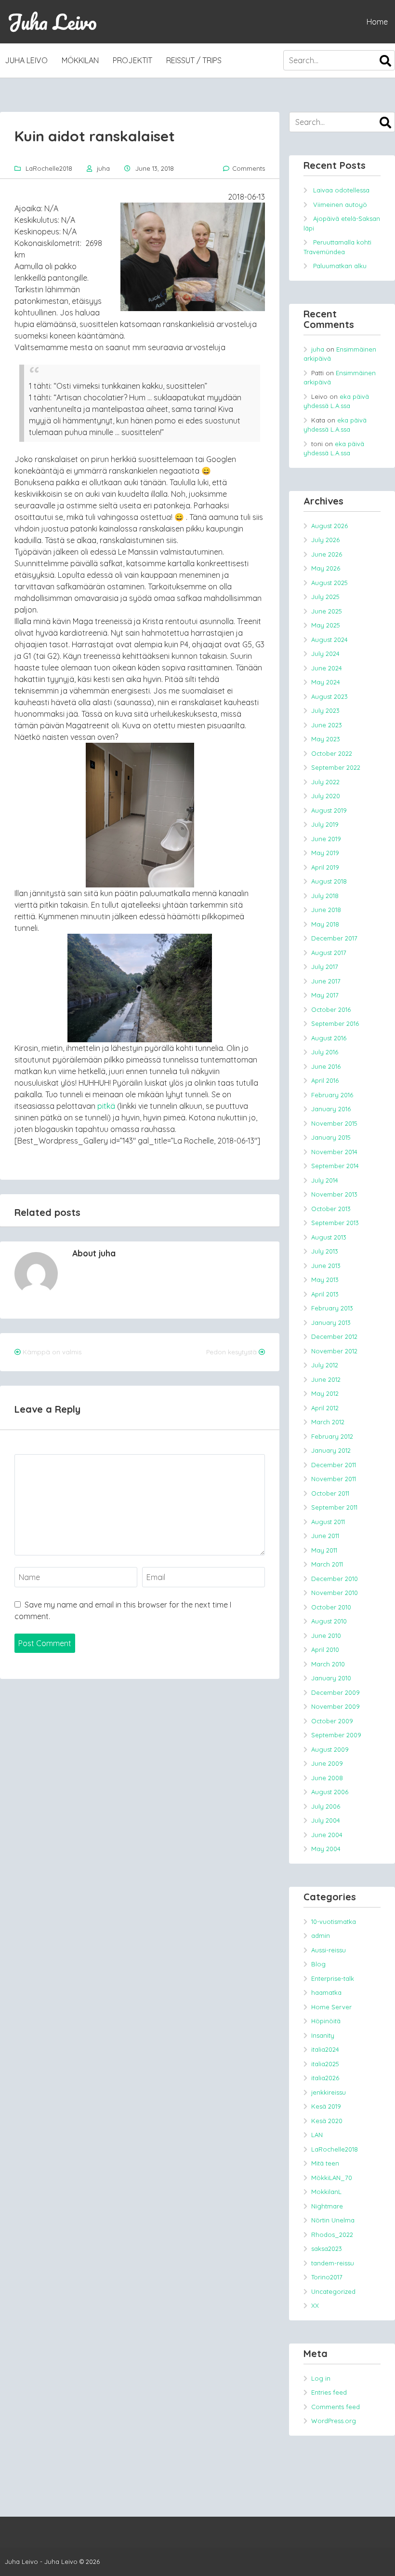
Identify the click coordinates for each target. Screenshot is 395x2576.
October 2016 (331, 1009)
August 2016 (329, 1038)
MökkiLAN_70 (332, 2178)
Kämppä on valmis (52, 1352)
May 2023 (326, 739)
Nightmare (327, 2206)
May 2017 (325, 995)
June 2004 (327, 1835)
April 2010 (325, 1649)
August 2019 (329, 810)
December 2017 (334, 938)
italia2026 (325, 2078)
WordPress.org (334, 2421)
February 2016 (332, 1095)
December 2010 (335, 1579)
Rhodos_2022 (332, 2235)
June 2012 (326, 1379)
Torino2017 (327, 2277)
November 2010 (335, 1593)
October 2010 (331, 1607)
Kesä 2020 (327, 2121)
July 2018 (325, 896)
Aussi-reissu (329, 1950)
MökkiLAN (80, 60)
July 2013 (325, 1251)
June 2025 (327, 611)
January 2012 (331, 1450)
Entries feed (329, 2392)
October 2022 (332, 753)
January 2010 (331, 1678)
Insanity (323, 2035)
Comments (249, 168)
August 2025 (329, 583)
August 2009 (330, 1749)
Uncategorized (333, 2291)
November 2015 (334, 1123)
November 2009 (336, 1706)
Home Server (331, 2007)
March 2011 (327, 1564)
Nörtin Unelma (333, 2220)
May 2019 (325, 853)
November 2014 (334, 1152)
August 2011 (328, 1522)
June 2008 (327, 1778)
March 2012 (328, 1422)
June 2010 (326, 1636)
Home (377, 22)
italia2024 (325, 2049)
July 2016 (325, 1052)
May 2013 (325, 1280)
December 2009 (336, 1692)
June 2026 (327, 554)
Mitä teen (325, 2163)
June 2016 (326, 1066)
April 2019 (325, 867)
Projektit (132, 60)
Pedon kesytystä (231, 1352)
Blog (318, 1964)
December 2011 (334, 1465)
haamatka (326, 1992)
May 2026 (326, 568)
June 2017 (326, 981)
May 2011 (324, 1550)
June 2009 (327, 1763)
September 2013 (335, 1223)
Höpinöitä (326, 2021)
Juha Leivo (52, 22)
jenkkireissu (329, 2092)
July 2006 (326, 1806)
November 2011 (334, 1479)
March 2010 (328, 1664)
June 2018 (326, 910)
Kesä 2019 (326, 2106)
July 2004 (326, 1820)
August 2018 (329, 881)
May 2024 (326, 682)
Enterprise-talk (333, 1978)
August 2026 (329, 526)
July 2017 (325, 967)
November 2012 (334, 1351)
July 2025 (325, 597)
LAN (317, 2135)
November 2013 (334, 1194)
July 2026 (325, 540)
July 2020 (326, 796)
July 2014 (325, 1180)
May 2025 (326, 625)
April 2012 (325, 1408)
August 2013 (329, 1237)
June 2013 (326, 1266)
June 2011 (325, 1536)
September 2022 (336, 767)
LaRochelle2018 (49, 168)
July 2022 (325, 782)
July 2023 (325, 710)
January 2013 (331, 1322)
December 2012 (334, 1336)
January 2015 (331, 1137)
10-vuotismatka (334, 1922)
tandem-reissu (333, 2263)
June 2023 (327, 725)
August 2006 (330, 1792)
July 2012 (325, 1365)
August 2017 (329, 953)
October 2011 (330, 1493)
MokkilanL (326, 2192)
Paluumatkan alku (340, 266)
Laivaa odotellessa (341, 190)
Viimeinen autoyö (340, 204)
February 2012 (332, 1436)
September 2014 (335, 1166)
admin (321, 1935)
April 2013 (325, 1294)
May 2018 (325, 924)
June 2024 (327, 668)
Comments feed (336, 2407)
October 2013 (331, 1209)
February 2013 (332, 1308)
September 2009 (336, 1735)
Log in (321, 2378)
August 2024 (329, 640)
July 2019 (325, 824)
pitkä (106, 1106)
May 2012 (325, 1393)
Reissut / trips (194, 60)
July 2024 (325, 654)
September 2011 (334, 1507)
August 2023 (329, 696)
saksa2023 (327, 2249)
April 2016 (325, 1080)
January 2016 (331, 1109)
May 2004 (326, 1849)
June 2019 (326, 839)
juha (103, 168)
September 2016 (335, 1023)
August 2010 (329, 1621)
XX (315, 2305)
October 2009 (332, 1721)
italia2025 (325, 2064)
